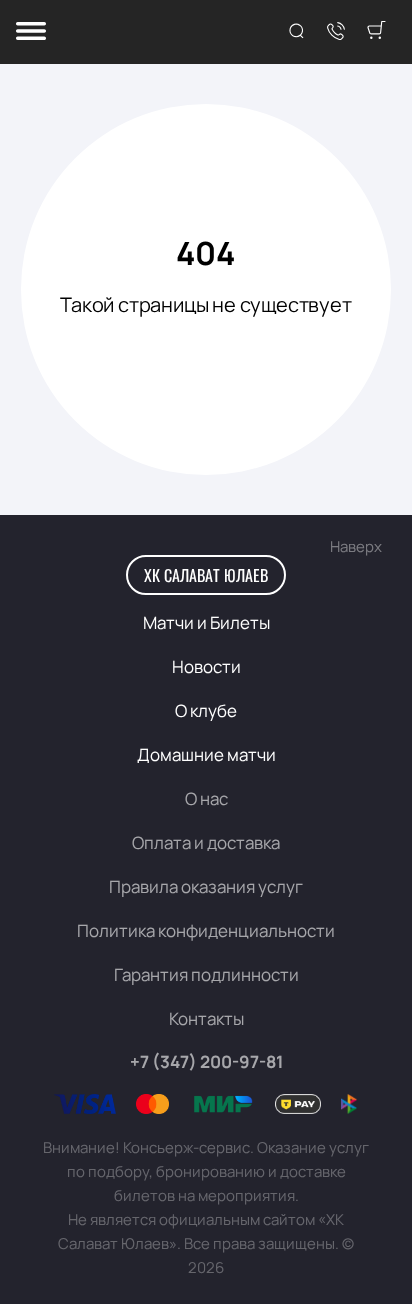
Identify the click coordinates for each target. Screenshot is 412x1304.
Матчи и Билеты (206, 622)
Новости (206, 666)
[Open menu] (31, 32)
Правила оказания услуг (206, 886)
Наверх (356, 546)
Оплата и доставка (206, 842)
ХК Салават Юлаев (206, 575)
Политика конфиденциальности (206, 930)
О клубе (206, 710)
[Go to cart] (376, 32)
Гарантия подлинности (206, 974)
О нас (206, 798)
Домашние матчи (206, 754)
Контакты (206, 1018)
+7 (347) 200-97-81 (206, 1061)
